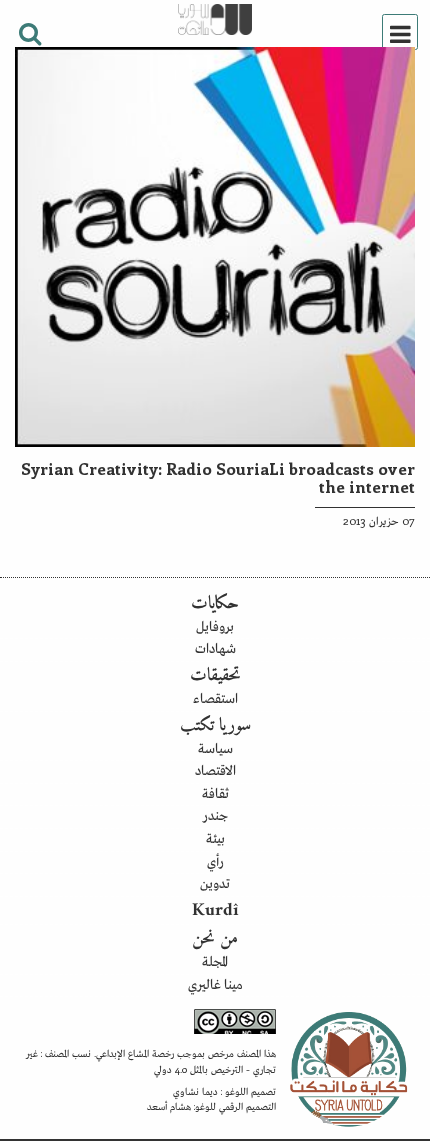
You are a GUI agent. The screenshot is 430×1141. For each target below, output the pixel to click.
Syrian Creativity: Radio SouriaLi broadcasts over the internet (218, 477)
